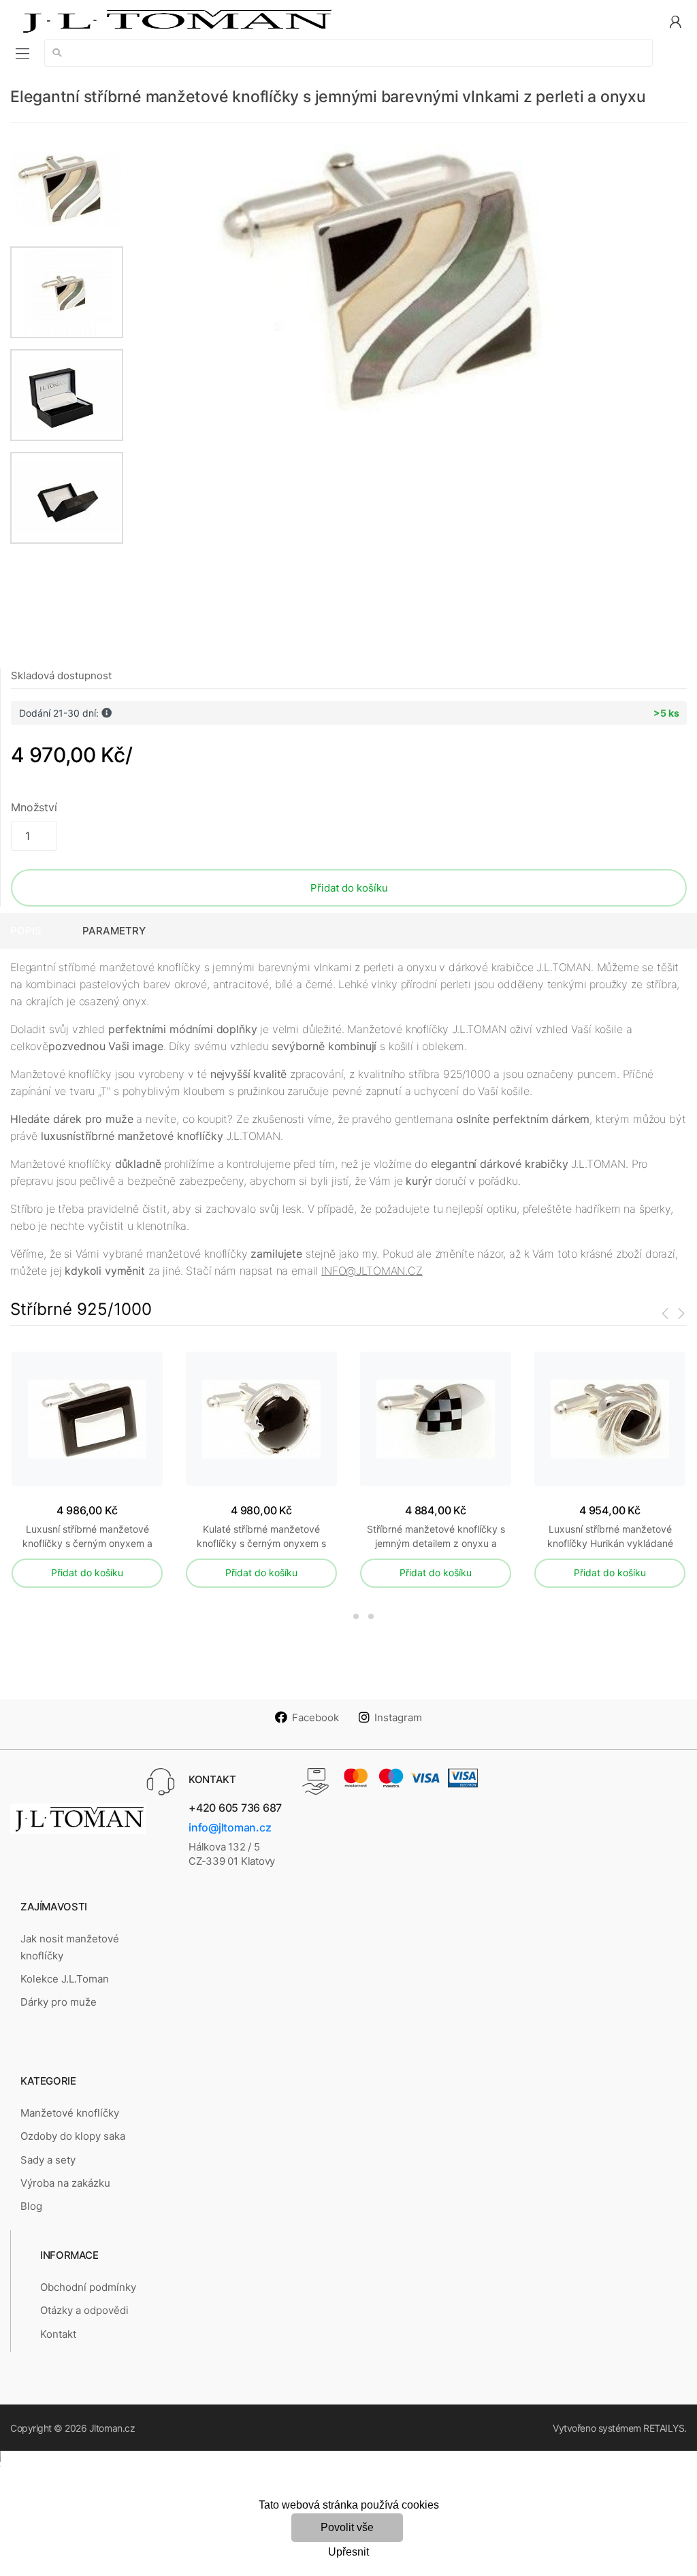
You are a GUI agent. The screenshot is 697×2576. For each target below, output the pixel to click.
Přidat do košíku (349, 888)
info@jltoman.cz (230, 1827)
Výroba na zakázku (65, 2183)
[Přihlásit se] (675, 21)
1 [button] (334, 1616)
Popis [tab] (26, 931)
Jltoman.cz (112, 2428)
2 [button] (356, 1616)
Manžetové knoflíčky (70, 2113)
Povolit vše (347, 2527)
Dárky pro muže (59, 2002)
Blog (31, 2206)
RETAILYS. (665, 2428)
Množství (34, 807)
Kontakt (58, 2334)
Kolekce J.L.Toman (65, 1979)
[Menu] (22, 53)
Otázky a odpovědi (84, 2310)
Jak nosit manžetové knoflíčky (70, 1947)
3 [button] (371, 1616)
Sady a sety (48, 2160)
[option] (405, 279)
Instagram (398, 1717)
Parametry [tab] (114, 931)
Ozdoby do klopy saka (73, 2136)
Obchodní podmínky (88, 2287)
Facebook (315, 1717)
